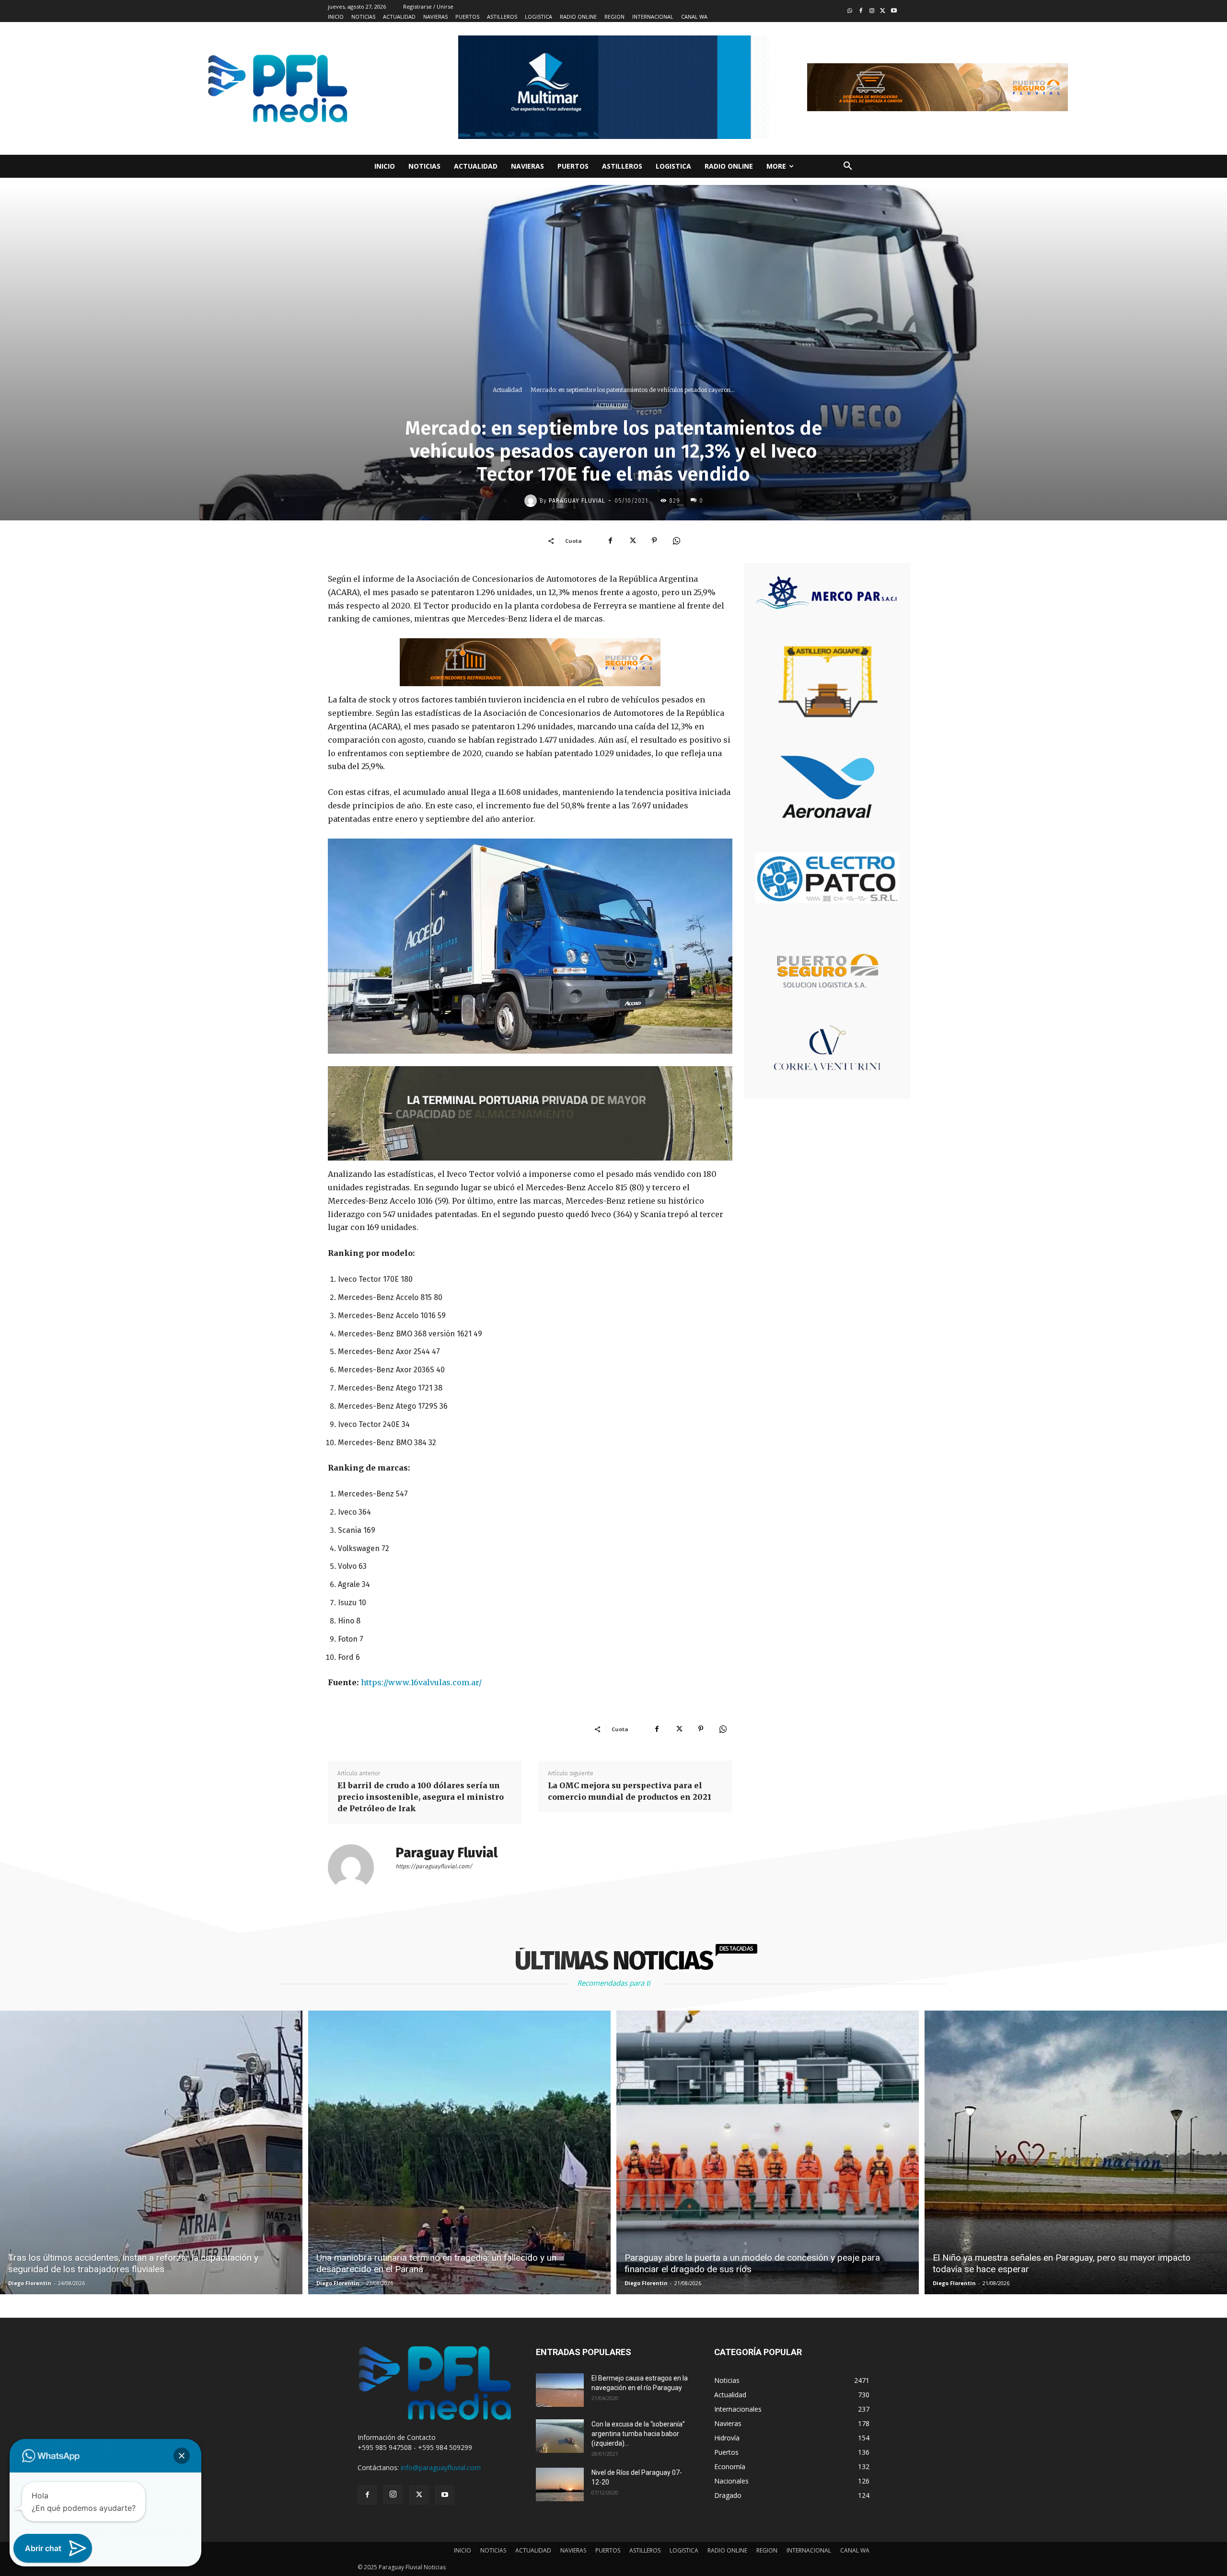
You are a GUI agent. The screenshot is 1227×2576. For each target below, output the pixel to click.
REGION (767, 2550)
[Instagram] (872, 11)
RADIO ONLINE (727, 2550)
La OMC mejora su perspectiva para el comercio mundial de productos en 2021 (630, 1791)
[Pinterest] (654, 540)
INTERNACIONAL (809, 2550)
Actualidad (507, 390)
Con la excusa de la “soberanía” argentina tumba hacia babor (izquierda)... (638, 2434)
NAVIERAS (573, 2550)
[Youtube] (894, 11)
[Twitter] (883, 11)
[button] (848, 166)
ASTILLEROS (645, 2550)
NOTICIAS (493, 2550)
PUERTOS (608, 2550)
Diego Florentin (30, 2283)
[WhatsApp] (676, 540)
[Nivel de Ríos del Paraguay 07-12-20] (560, 2484)
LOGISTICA (684, 2550)
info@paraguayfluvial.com (441, 2467)
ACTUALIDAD (533, 2550)
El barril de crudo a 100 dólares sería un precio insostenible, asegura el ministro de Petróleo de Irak (421, 1797)
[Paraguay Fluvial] (532, 501)
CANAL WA (855, 2550)
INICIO (463, 2550)
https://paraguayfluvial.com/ (434, 1866)
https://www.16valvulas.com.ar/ (421, 1682)
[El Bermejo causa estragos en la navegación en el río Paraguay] (560, 2390)
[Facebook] (861, 11)
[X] (632, 540)
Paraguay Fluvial (577, 501)
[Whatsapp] (850, 11)
